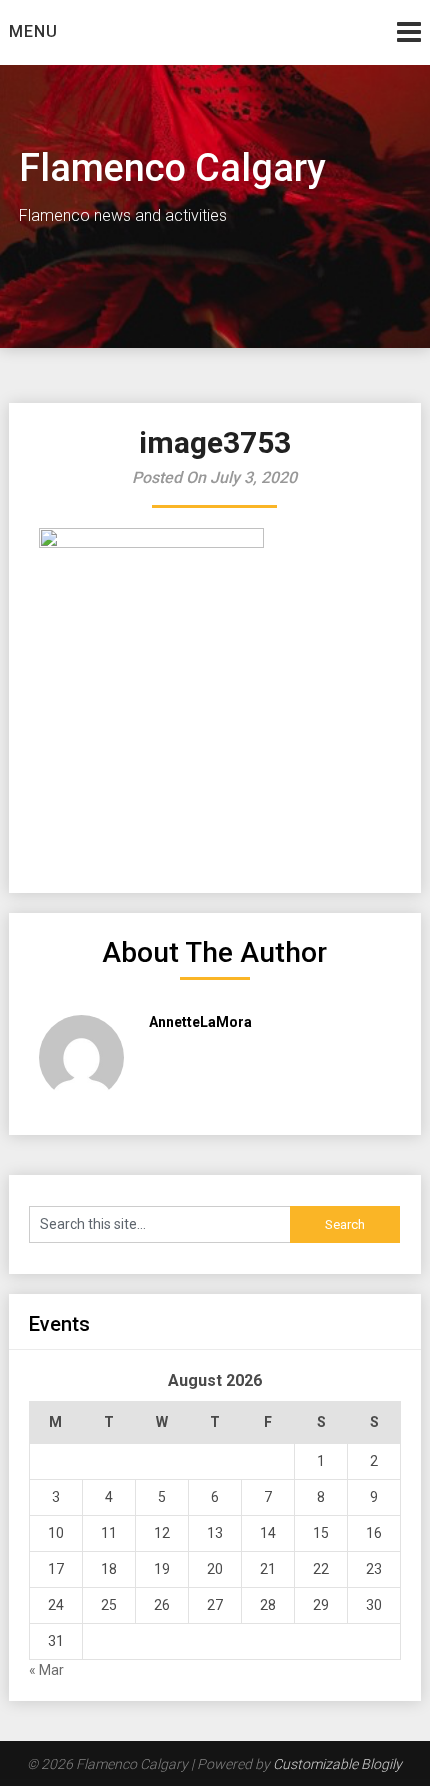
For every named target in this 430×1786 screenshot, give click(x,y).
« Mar (46, 1670)
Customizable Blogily (337, 1764)
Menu (33, 31)
